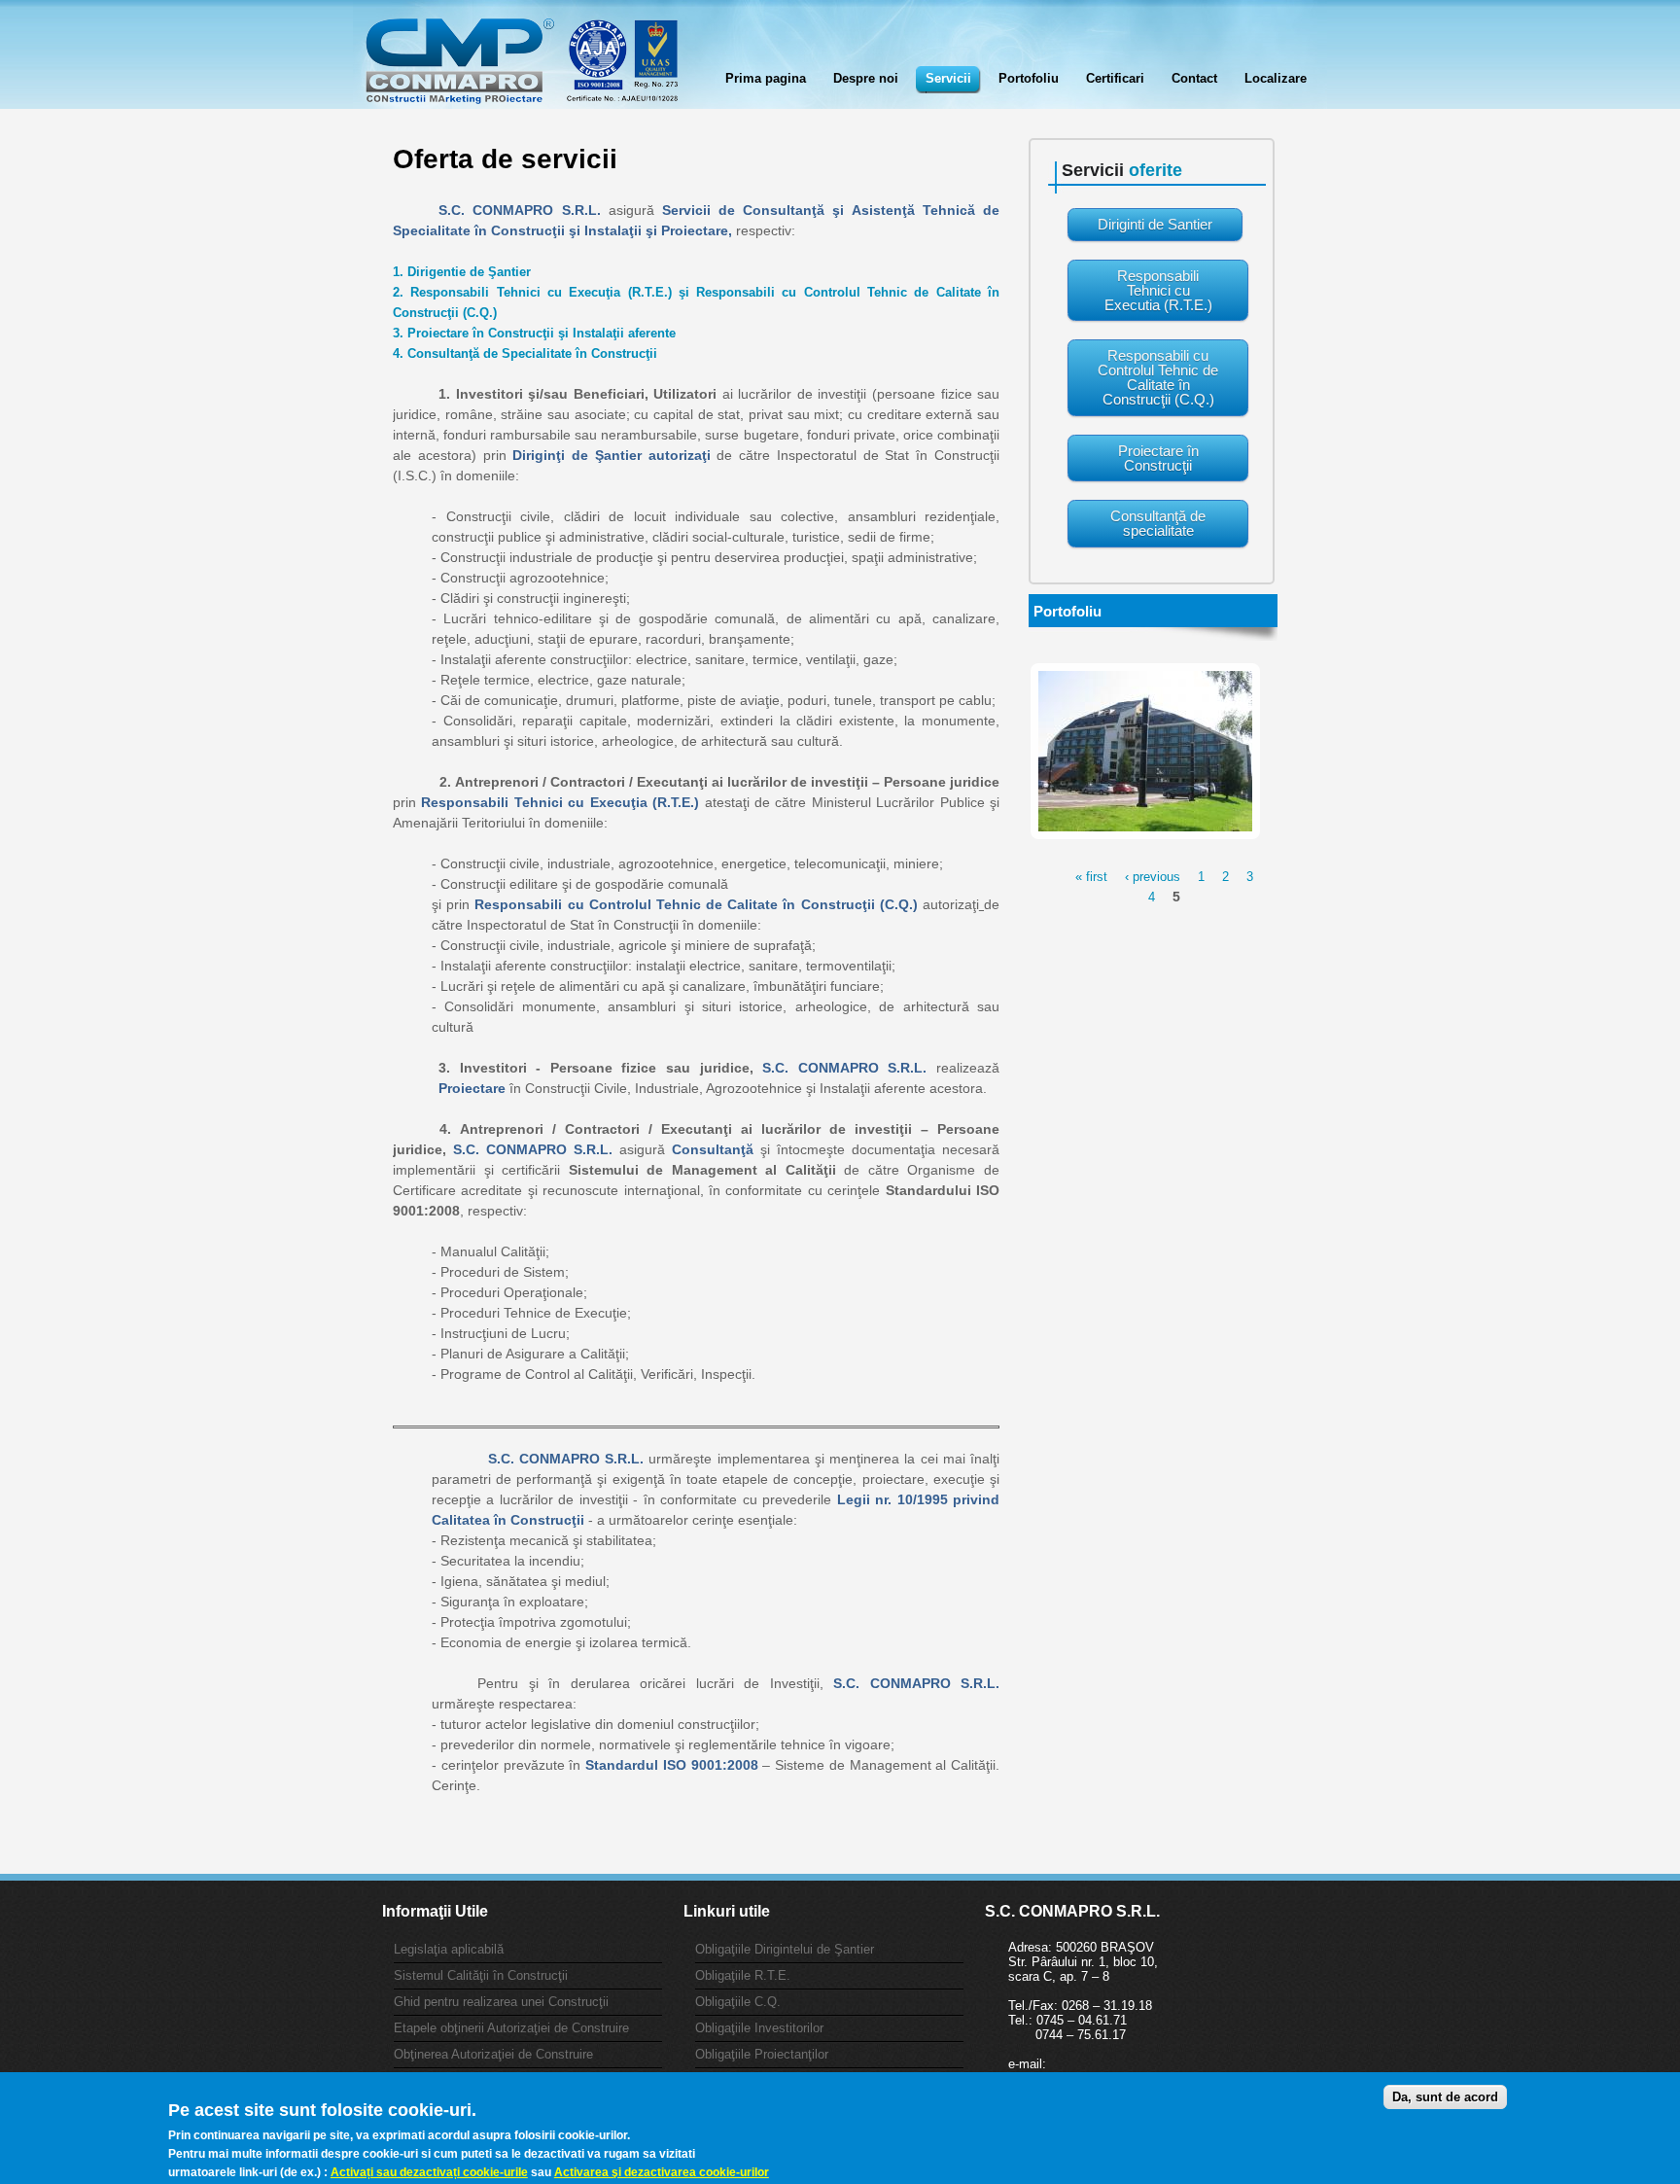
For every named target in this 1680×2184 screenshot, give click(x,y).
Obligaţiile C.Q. (738, 2002)
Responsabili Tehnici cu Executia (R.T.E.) (1158, 290)
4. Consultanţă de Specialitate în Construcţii (525, 353)
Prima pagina (766, 78)
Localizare (1276, 78)
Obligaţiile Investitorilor (759, 2028)
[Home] (521, 70)
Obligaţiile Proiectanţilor (762, 2054)
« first (1091, 877)
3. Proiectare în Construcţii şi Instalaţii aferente (534, 333)
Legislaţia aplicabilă (449, 1949)
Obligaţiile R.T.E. (743, 1975)
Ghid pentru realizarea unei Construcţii (501, 2002)
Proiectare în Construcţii (1158, 458)
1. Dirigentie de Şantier (462, 272)
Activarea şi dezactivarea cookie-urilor (662, 2171)
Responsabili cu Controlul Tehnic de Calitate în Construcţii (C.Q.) (1158, 377)
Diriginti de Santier (1155, 224)
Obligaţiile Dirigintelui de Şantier (785, 1949)
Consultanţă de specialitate (1158, 523)
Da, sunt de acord (1445, 2097)
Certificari (1115, 78)
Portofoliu (1029, 78)
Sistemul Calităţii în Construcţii (481, 1975)
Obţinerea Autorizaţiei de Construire (493, 2054)
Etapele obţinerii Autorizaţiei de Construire (511, 2028)
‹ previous (1153, 877)
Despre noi (866, 78)
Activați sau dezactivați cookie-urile (429, 2171)
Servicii (948, 78)
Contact (1194, 78)
